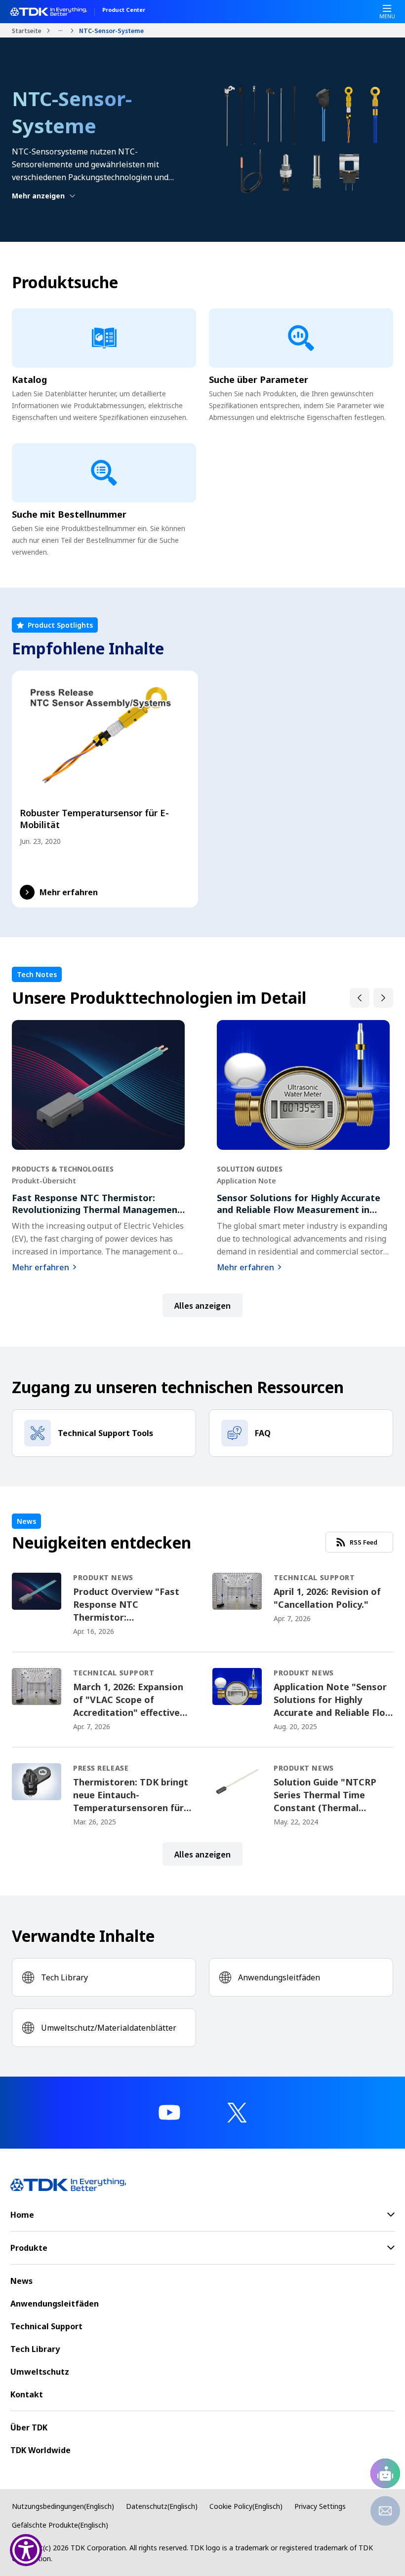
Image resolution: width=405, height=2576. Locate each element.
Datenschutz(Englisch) (162, 2506)
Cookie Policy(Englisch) (246, 2506)
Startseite (27, 30)
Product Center (124, 10)
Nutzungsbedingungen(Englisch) (63, 2506)
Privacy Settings (320, 2506)
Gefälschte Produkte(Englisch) (60, 2525)
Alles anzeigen (202, 1305)
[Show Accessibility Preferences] (26, 2550)
